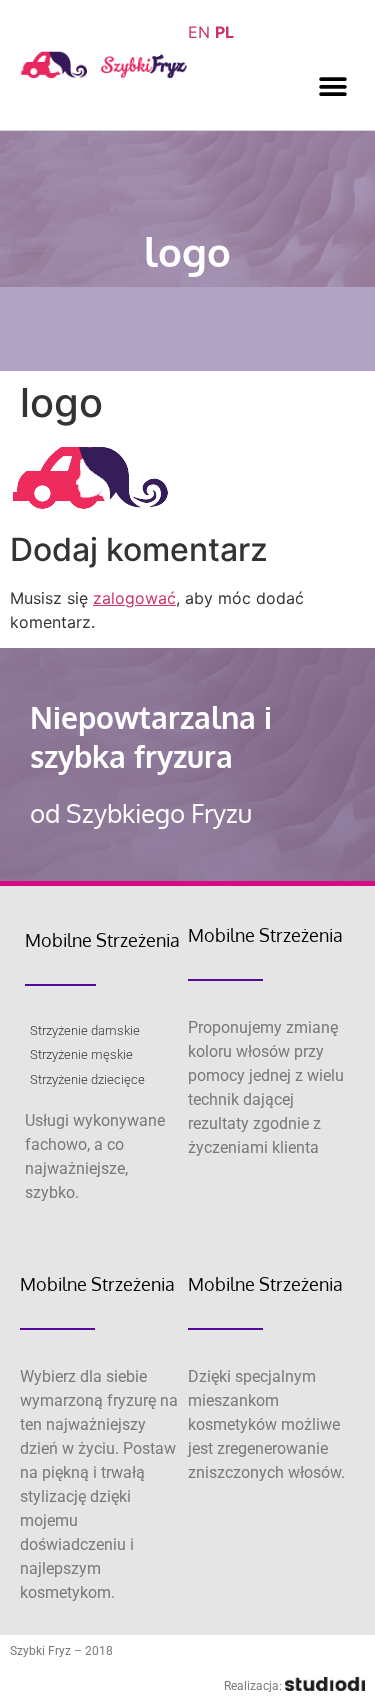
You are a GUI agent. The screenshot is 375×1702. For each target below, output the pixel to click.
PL (224, 32)
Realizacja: (254, 1686)
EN (199, 32)
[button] (332, 86)
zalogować (134, 598)
